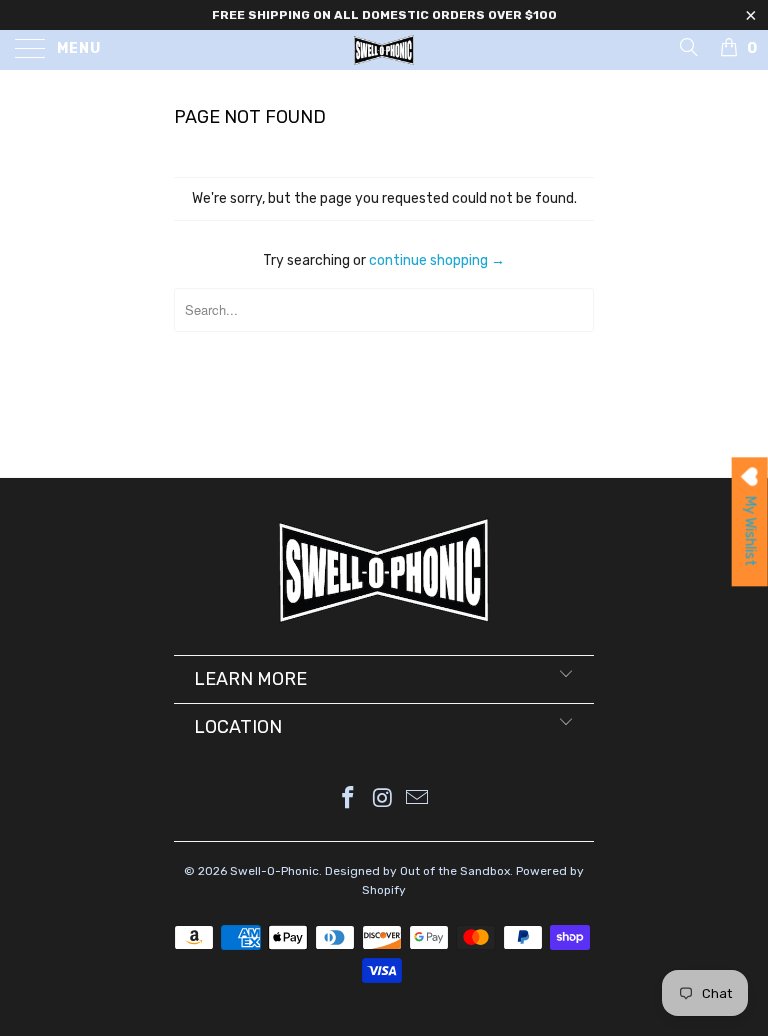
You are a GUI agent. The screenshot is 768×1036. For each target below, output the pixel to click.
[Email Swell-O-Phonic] (418, 799)
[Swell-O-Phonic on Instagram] (383, 799)
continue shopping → (437, 260)
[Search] (687, 47)
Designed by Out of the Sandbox (417, 871)
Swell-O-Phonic (274, 871)
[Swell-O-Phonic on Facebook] (348, 799)
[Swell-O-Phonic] (384, 50)
